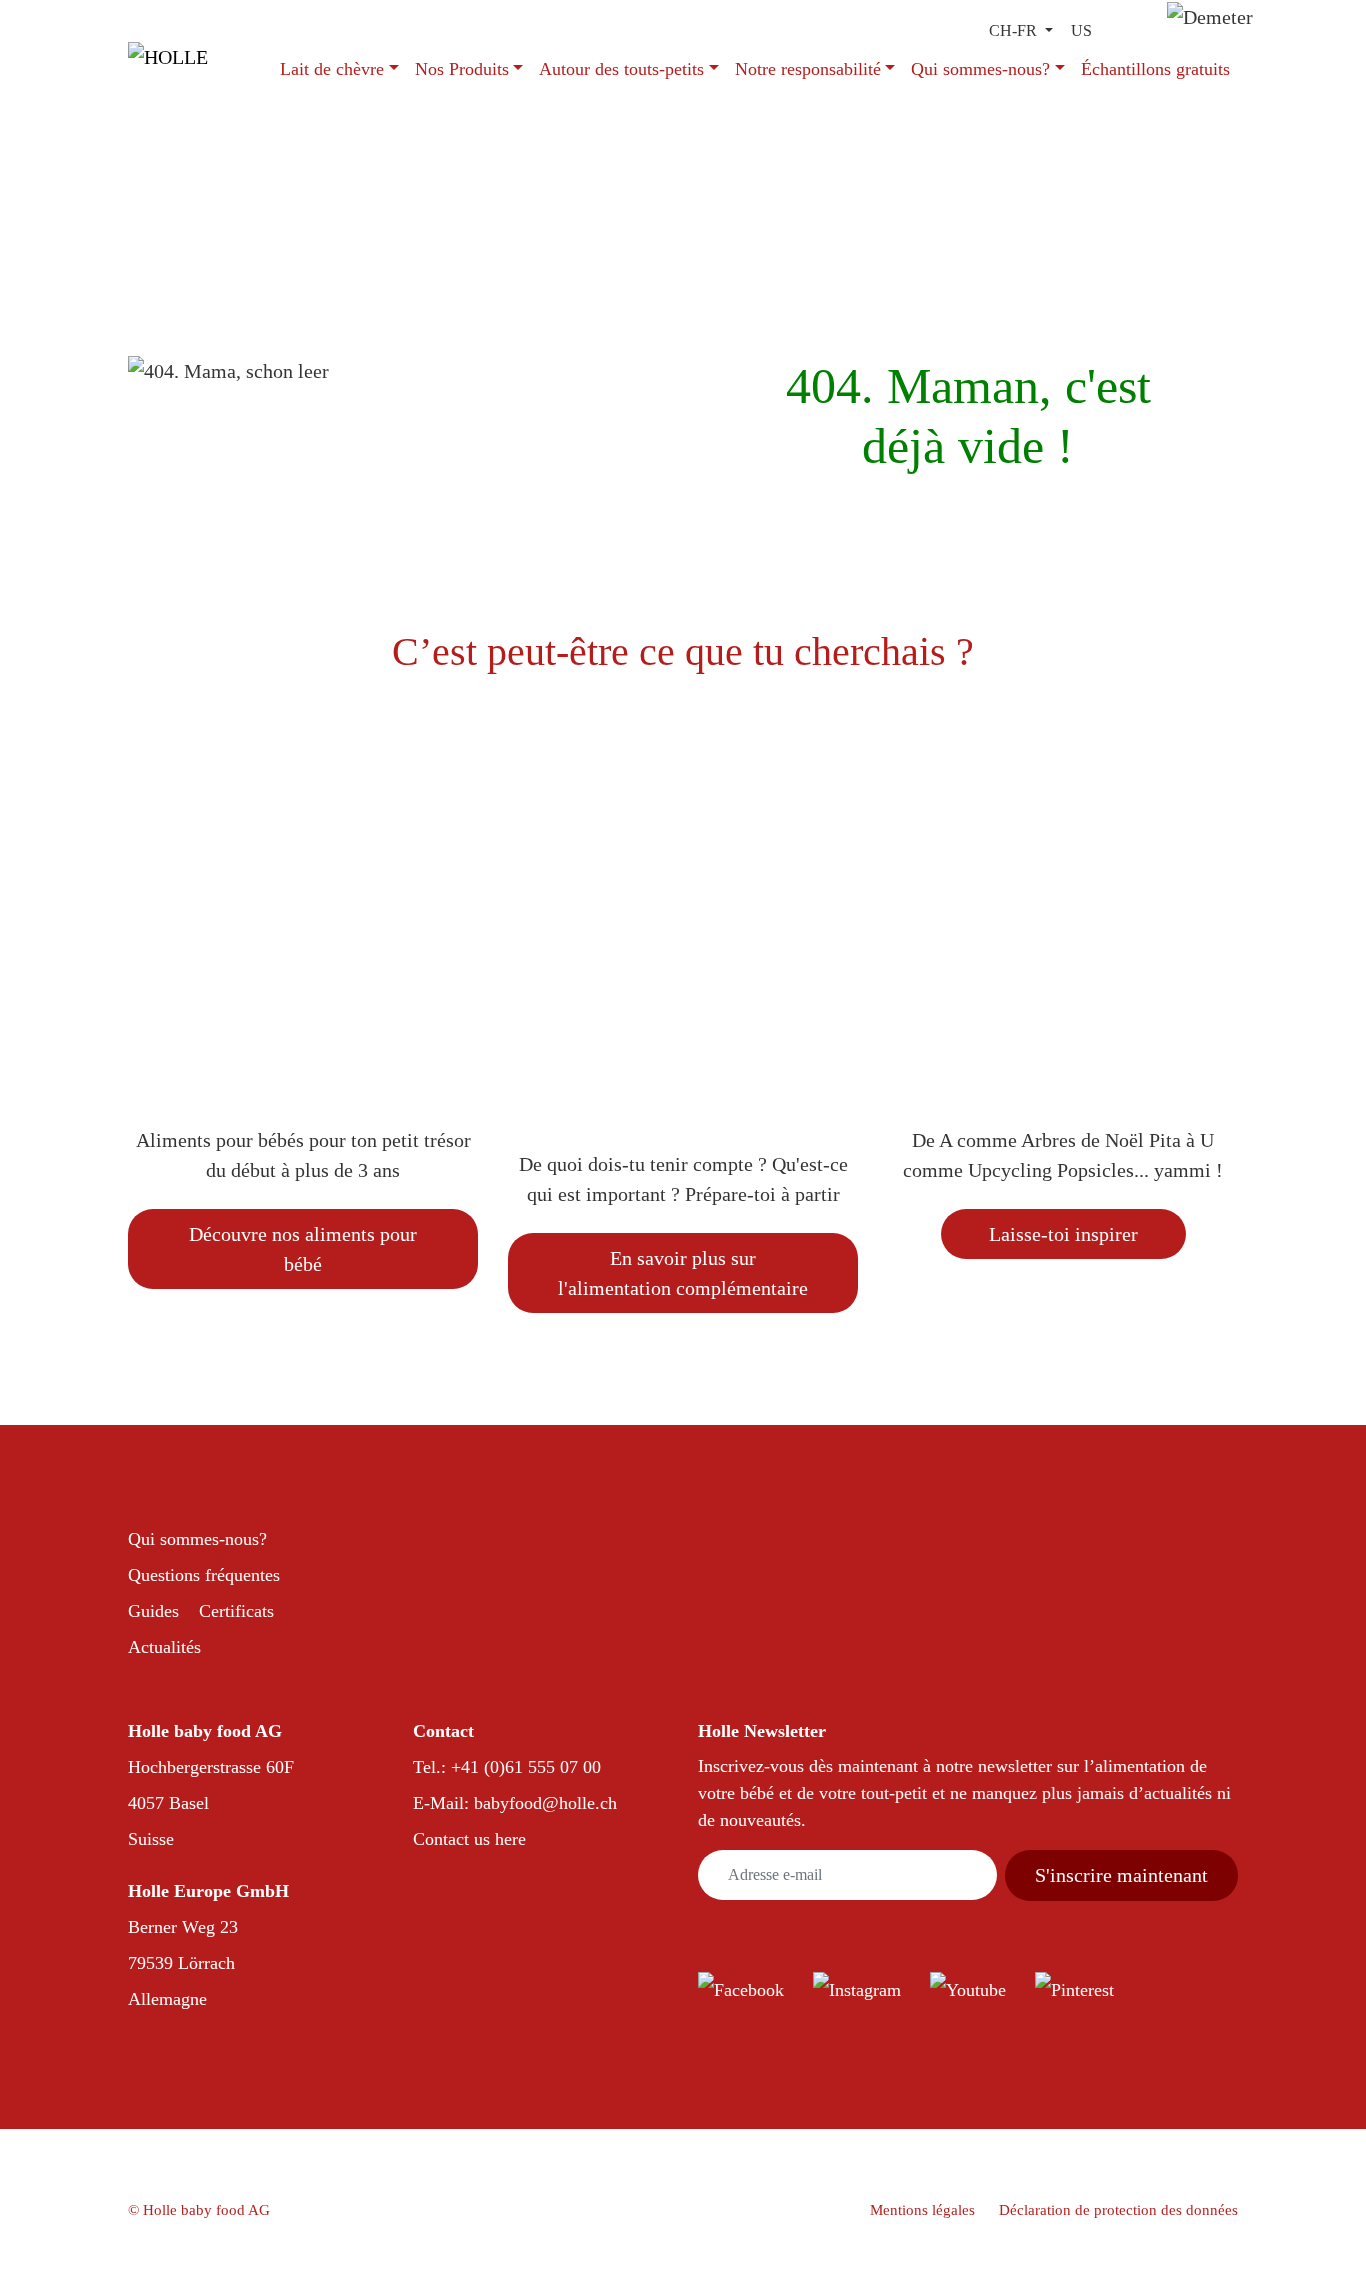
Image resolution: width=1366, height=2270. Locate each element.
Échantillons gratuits (1155, 69)
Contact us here (469, 1839)
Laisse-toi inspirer (1063, 1234)
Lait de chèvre (332, 69)
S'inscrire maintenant (1121, 1875)
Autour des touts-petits (621, 69)
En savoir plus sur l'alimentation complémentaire (683, 1273)
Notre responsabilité (808, 69)
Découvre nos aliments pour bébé (303, 1249)
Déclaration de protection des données (1118, 2210)
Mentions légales (922, 2210)
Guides (153, 1611)
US (1081, 30)
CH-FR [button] (1015, 30)
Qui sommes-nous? (980, 69)
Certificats (236, 1611)
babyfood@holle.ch (545, 1803)
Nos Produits (462, 69)
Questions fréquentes (204, 1575)
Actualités (164, 1647)
